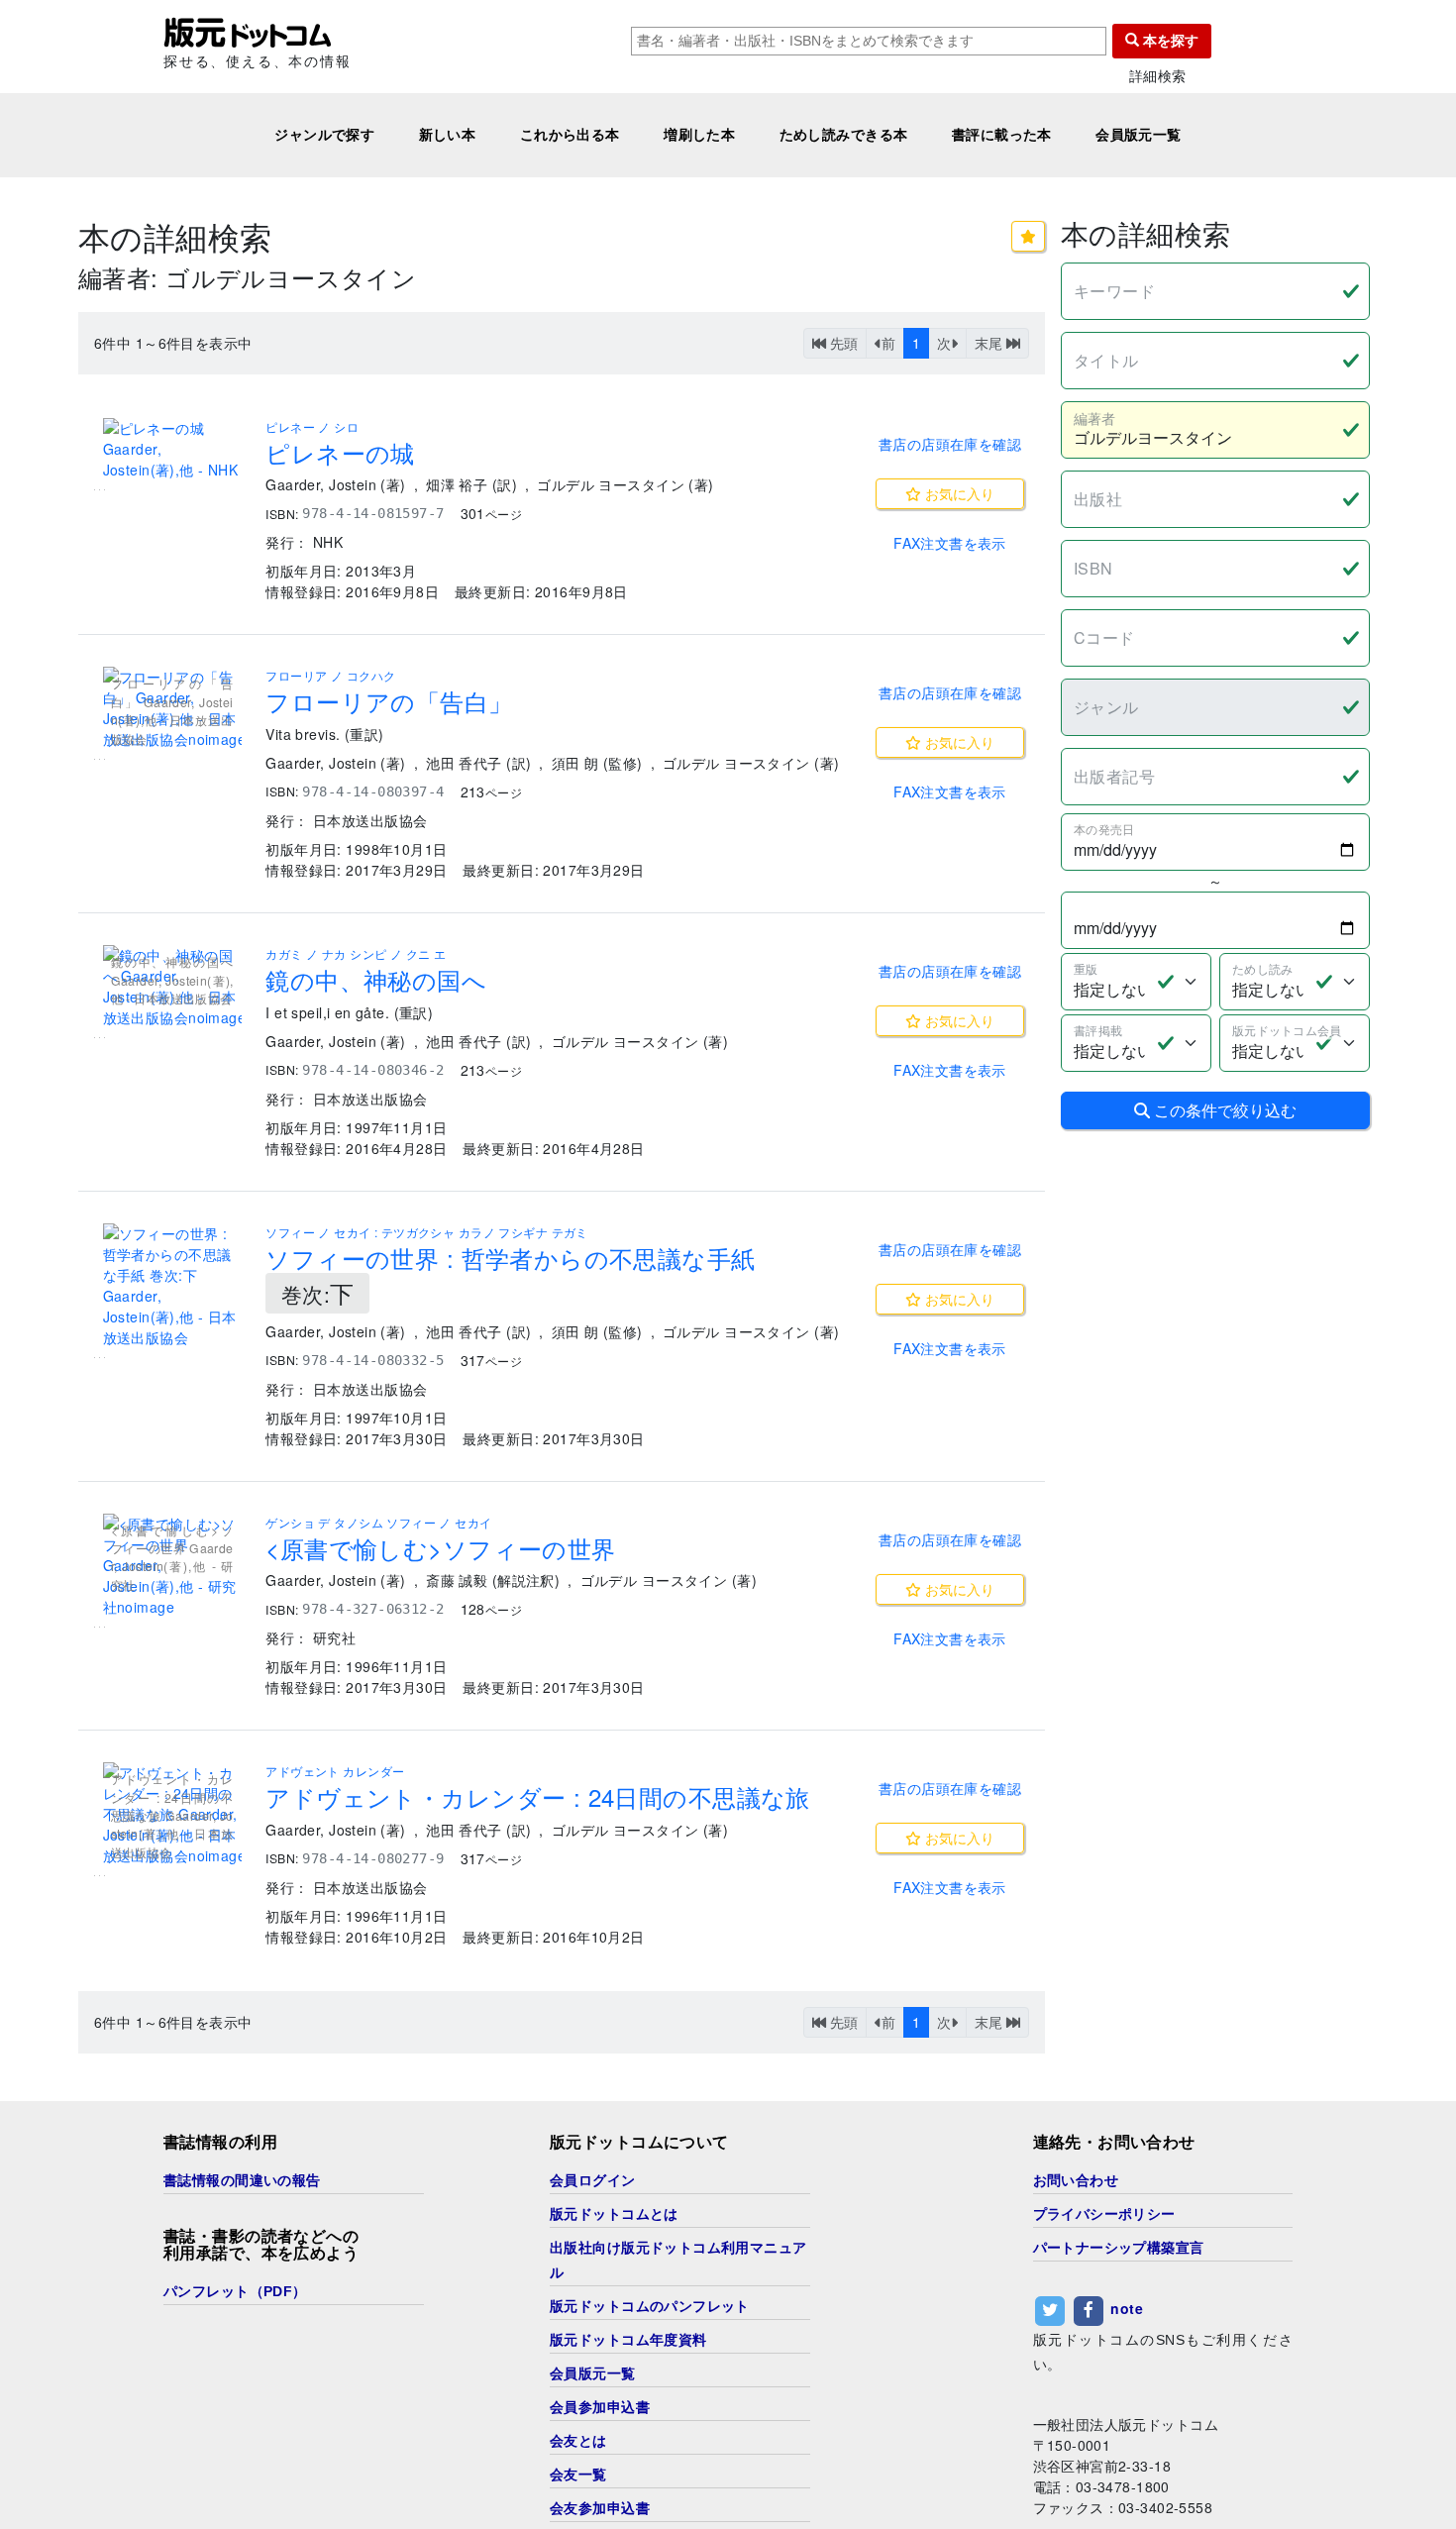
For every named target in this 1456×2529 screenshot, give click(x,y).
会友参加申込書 (600, 2508)
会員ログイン (593, 2180)
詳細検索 (1158, 76)
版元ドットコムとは (614, 2214)
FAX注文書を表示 (950, 543)
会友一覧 (578, 2475)
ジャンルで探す (324, 135)
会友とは (578, 2441)
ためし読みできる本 (844, 135)
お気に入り (958, 493)
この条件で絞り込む (1223, 1110)
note (1127, 2308)
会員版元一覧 (1139, 135)
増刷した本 (699, 135)
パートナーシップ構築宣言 (1119, 2248)
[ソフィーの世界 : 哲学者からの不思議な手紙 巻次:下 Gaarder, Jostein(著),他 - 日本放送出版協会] (172, 1286)
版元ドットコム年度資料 (628, 2340)
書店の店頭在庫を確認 (950, 444)
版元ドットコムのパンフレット (650, 2306)
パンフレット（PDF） (235, 2291)
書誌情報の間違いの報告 (242, 2180)
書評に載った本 (1002, 135)
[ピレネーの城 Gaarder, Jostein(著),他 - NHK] (172, 449)
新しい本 (448, 135)
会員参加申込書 (600, 2407)
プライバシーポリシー (1104, 2214)
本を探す (1169, 41)
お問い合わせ (1076, 2180)
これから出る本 (570, 135)
